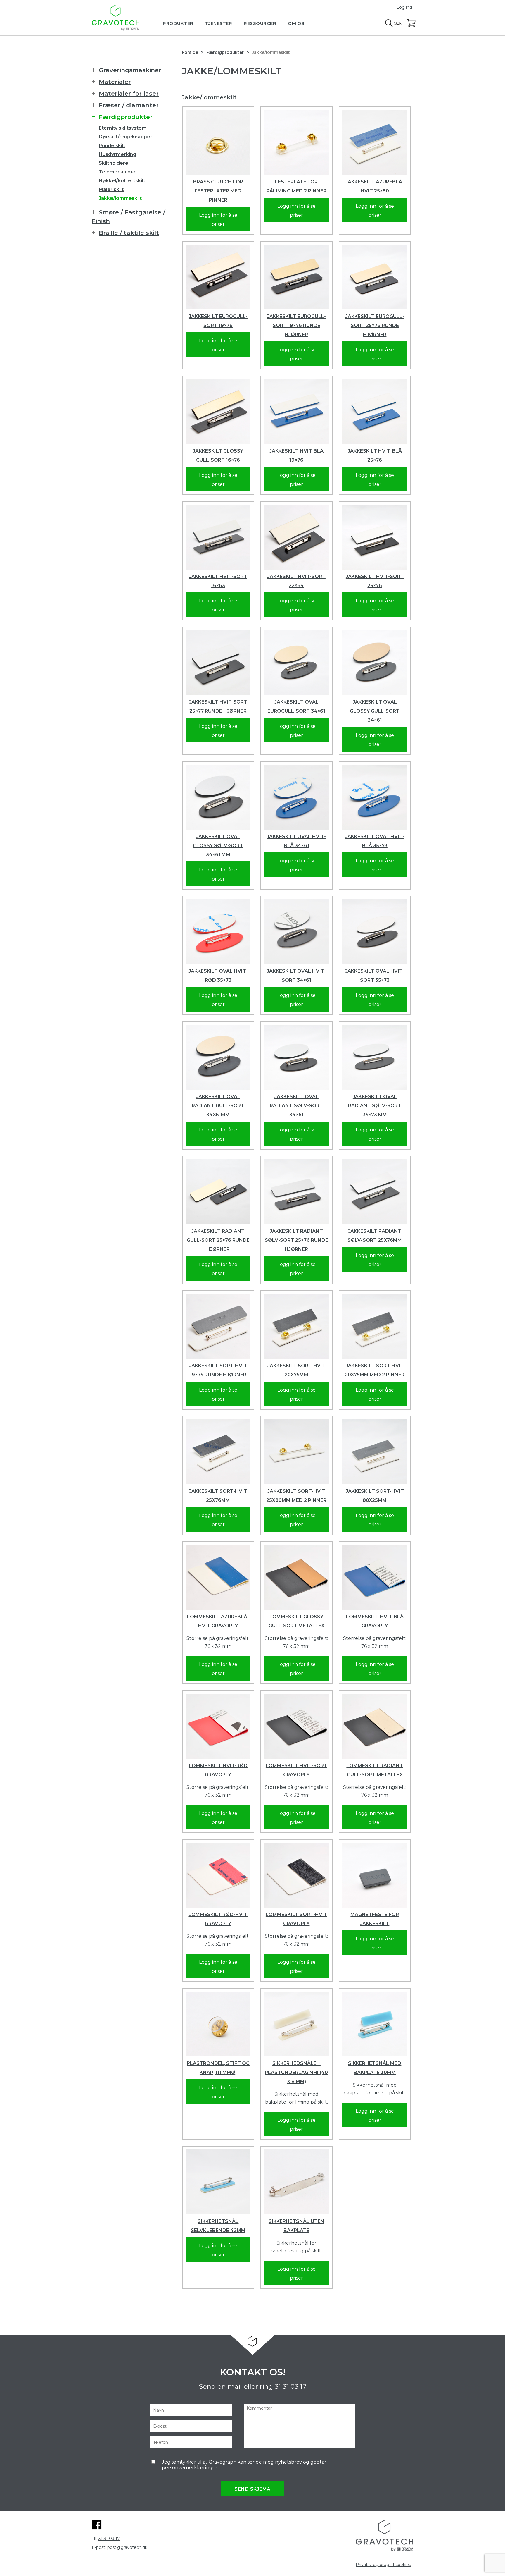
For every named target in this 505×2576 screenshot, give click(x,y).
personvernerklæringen (190, 2468)
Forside (190, 52)
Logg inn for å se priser (218, 220)
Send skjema (252, 2489)
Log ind (404, 7)
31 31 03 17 (290, 2387)
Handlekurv (411, 23)
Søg (393, 23)
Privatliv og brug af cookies (383, 2565)
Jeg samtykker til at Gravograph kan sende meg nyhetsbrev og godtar (244, 2465)
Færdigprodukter (225, 52)
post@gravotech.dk (127, 2547)
